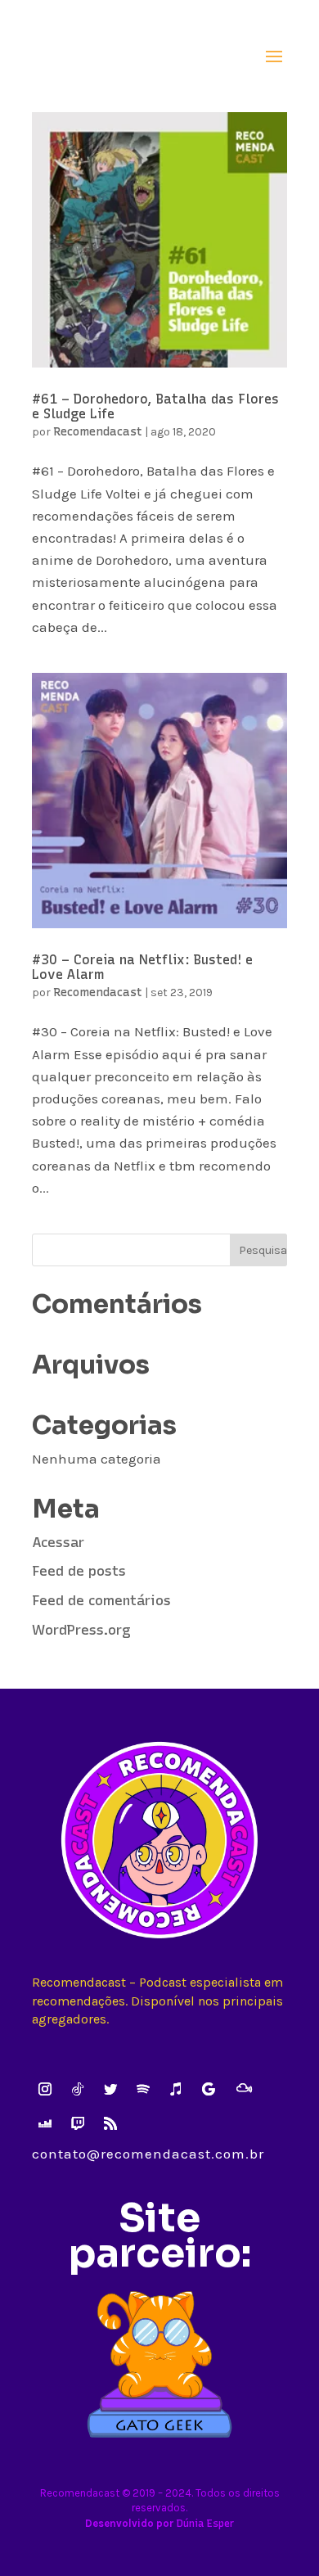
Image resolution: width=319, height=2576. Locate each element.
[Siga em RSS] (110, 2123)
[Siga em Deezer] (45, 2123)
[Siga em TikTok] (78, 2089)
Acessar (58, 1542)
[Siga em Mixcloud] (244, 2088)
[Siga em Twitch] (78, 2123)
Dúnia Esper (205, 2523)
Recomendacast (98, 432)
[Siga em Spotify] (143, 2089)
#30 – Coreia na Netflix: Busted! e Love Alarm (142, 967)
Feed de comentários (101, 1600)
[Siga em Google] (209, 2089)
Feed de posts (79, 1571)
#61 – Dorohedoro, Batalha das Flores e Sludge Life (155, 406)
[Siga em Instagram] (45, 2089)
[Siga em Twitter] (110, 2089)
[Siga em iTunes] (176, 2089)
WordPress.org (81, 1630)
